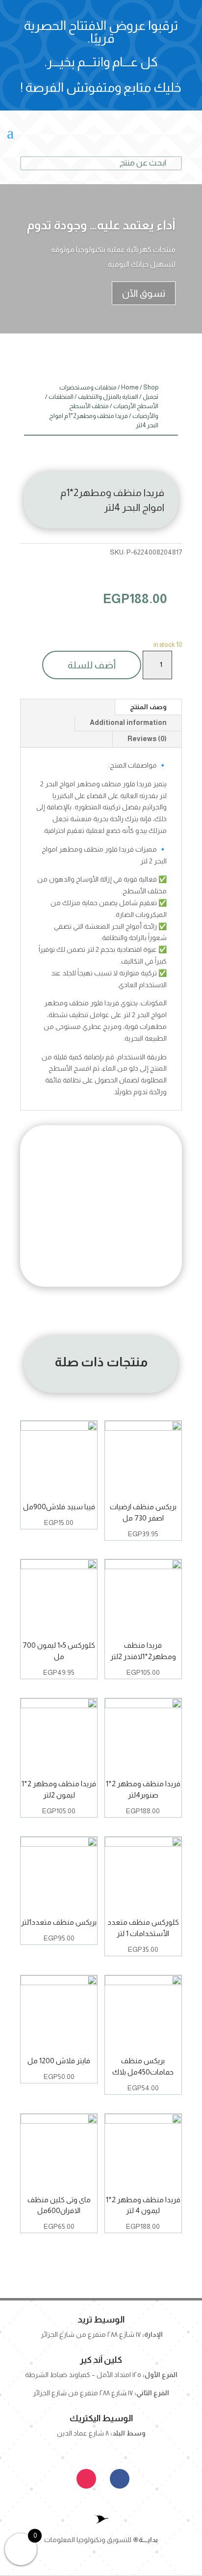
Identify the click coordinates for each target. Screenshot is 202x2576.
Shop (151, 387)
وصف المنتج (148, 707)
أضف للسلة (92, 665)
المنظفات (61, 397)
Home (130, 387)
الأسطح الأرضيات (136, 406)
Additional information (128, 722)
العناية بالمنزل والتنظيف (108, 397)
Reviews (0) (147, 739)
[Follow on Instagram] (86, 2479)
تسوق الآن (144, 293)
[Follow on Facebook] (120, 2479)
